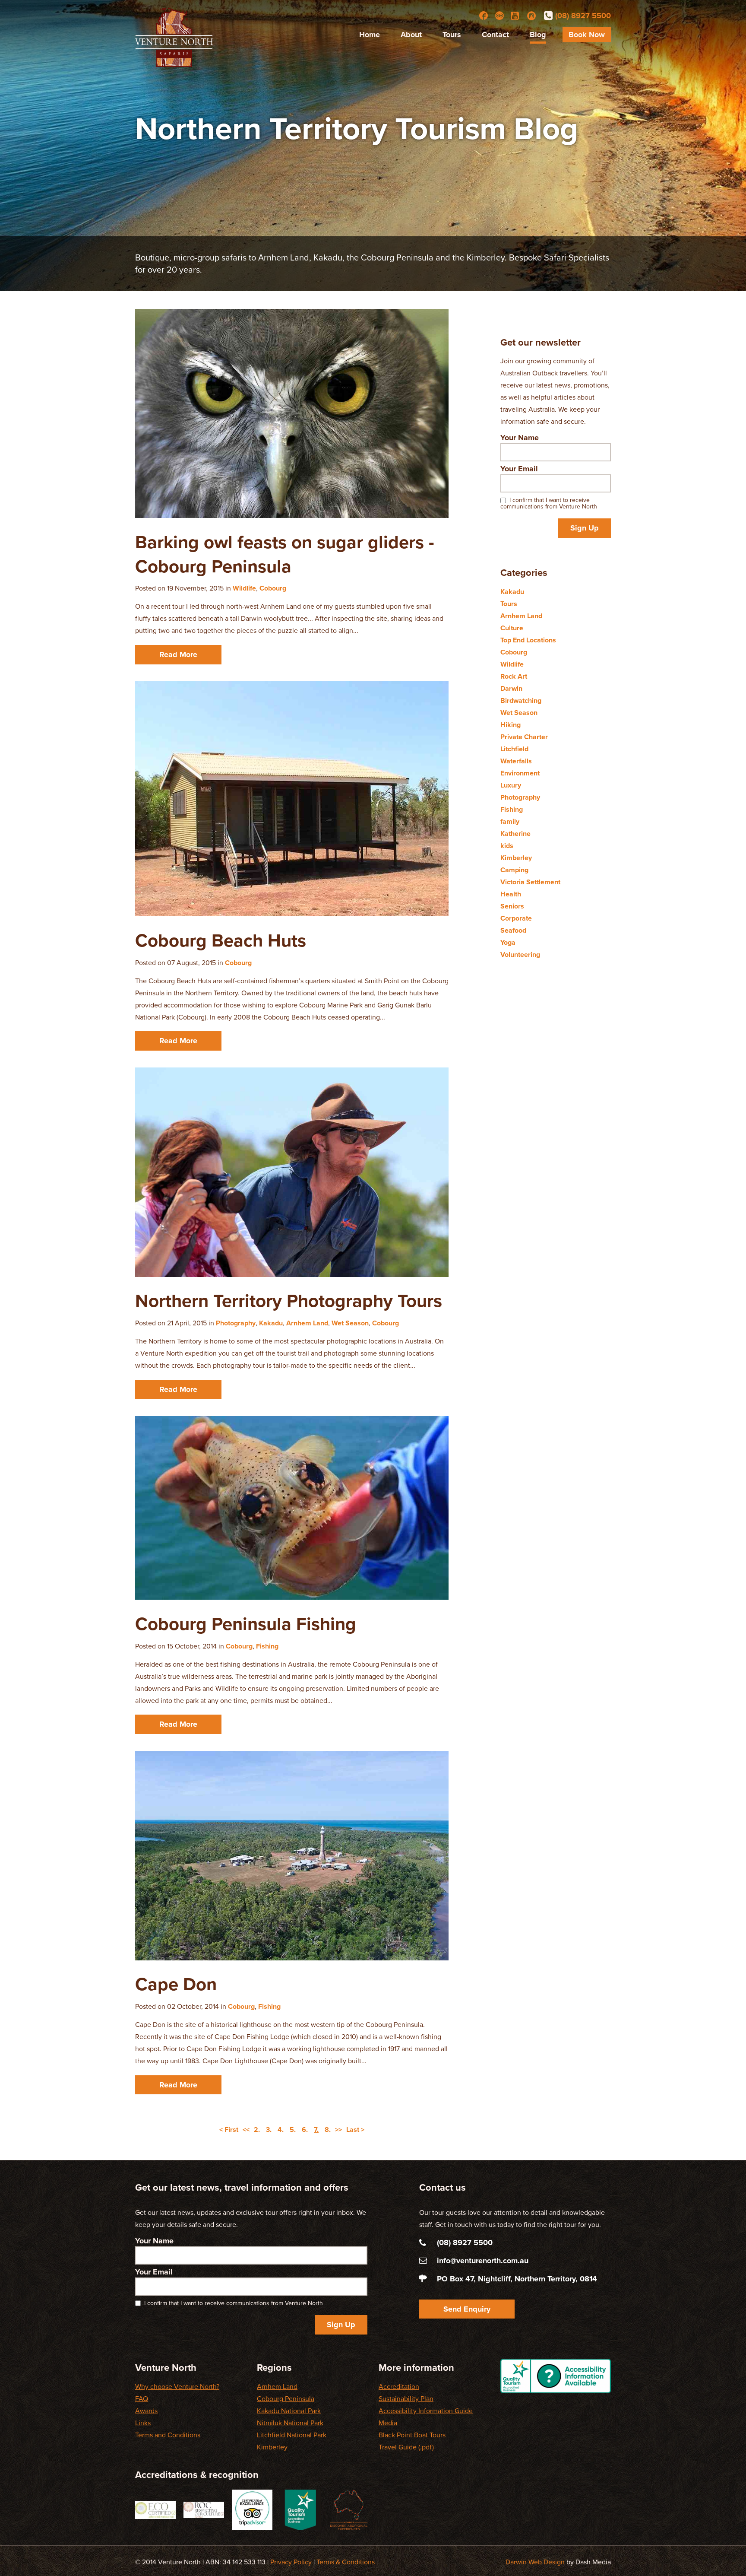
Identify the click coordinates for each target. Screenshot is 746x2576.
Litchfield (514, 749)
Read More (178, 654)
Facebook (484, 16)
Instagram (531, 16)
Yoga (508, 943)
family (510, 822)
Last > (355, 2130)
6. (305, 2130)
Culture (512, 628)
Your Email (519, 469)
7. (316, 2130)
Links (143, 2423)
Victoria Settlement (530, 882)
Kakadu (271, 1323)
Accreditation (399, 2387)
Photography (236, 1323)
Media (388, 2423)
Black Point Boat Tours (412, 2435)
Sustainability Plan (406, 2399)
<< (246, 2130)
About (411, 35)
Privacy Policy (291, 2562)
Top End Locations (528, 640)
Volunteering (520, 955)
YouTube (515, 16)
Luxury (511, 785)
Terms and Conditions (168, 2435)
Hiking (511, 725)
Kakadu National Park (289, 2411)
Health (511, 894)
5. (293, 2130)
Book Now (587, 35)
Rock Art (514, 677)
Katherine (515, 834)
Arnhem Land (307, 1323)
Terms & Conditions (346, 2562)
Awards (146, 2411)
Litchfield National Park (292, 2435)
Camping (514, 870)
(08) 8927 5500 (583, 16)
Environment (520, 773)
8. (328, 2130)
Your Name (520, 438)
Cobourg (273, 588)
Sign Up (585, 528)
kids (507, 846)
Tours (452, 35)
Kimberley (516, 858)
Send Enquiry (467, 2309)
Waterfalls (516, 761)
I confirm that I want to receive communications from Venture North (549, 503)
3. (269, 2130)
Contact (495, 35)
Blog (538, 35)
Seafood (513, 931)
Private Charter (524, 737)
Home (370, 35)
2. (257, 2130)
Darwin (511, 689)
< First (229, 2130)
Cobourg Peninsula (286, 2399)
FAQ (142, 2399)
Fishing (267, 1646)
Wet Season (350, 1323)
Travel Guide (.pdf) (406, 2447)
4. (281, 2130)
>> (338, 2130)
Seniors (512, 906)
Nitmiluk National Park (290, 2423)
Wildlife (244, 588)
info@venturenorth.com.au (483, 2261)
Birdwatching (521, 701)
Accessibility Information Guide (426, 2411)
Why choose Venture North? (177, 2387)
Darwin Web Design (535, 2562)
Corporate (516, 918)
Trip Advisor (499, 16)
